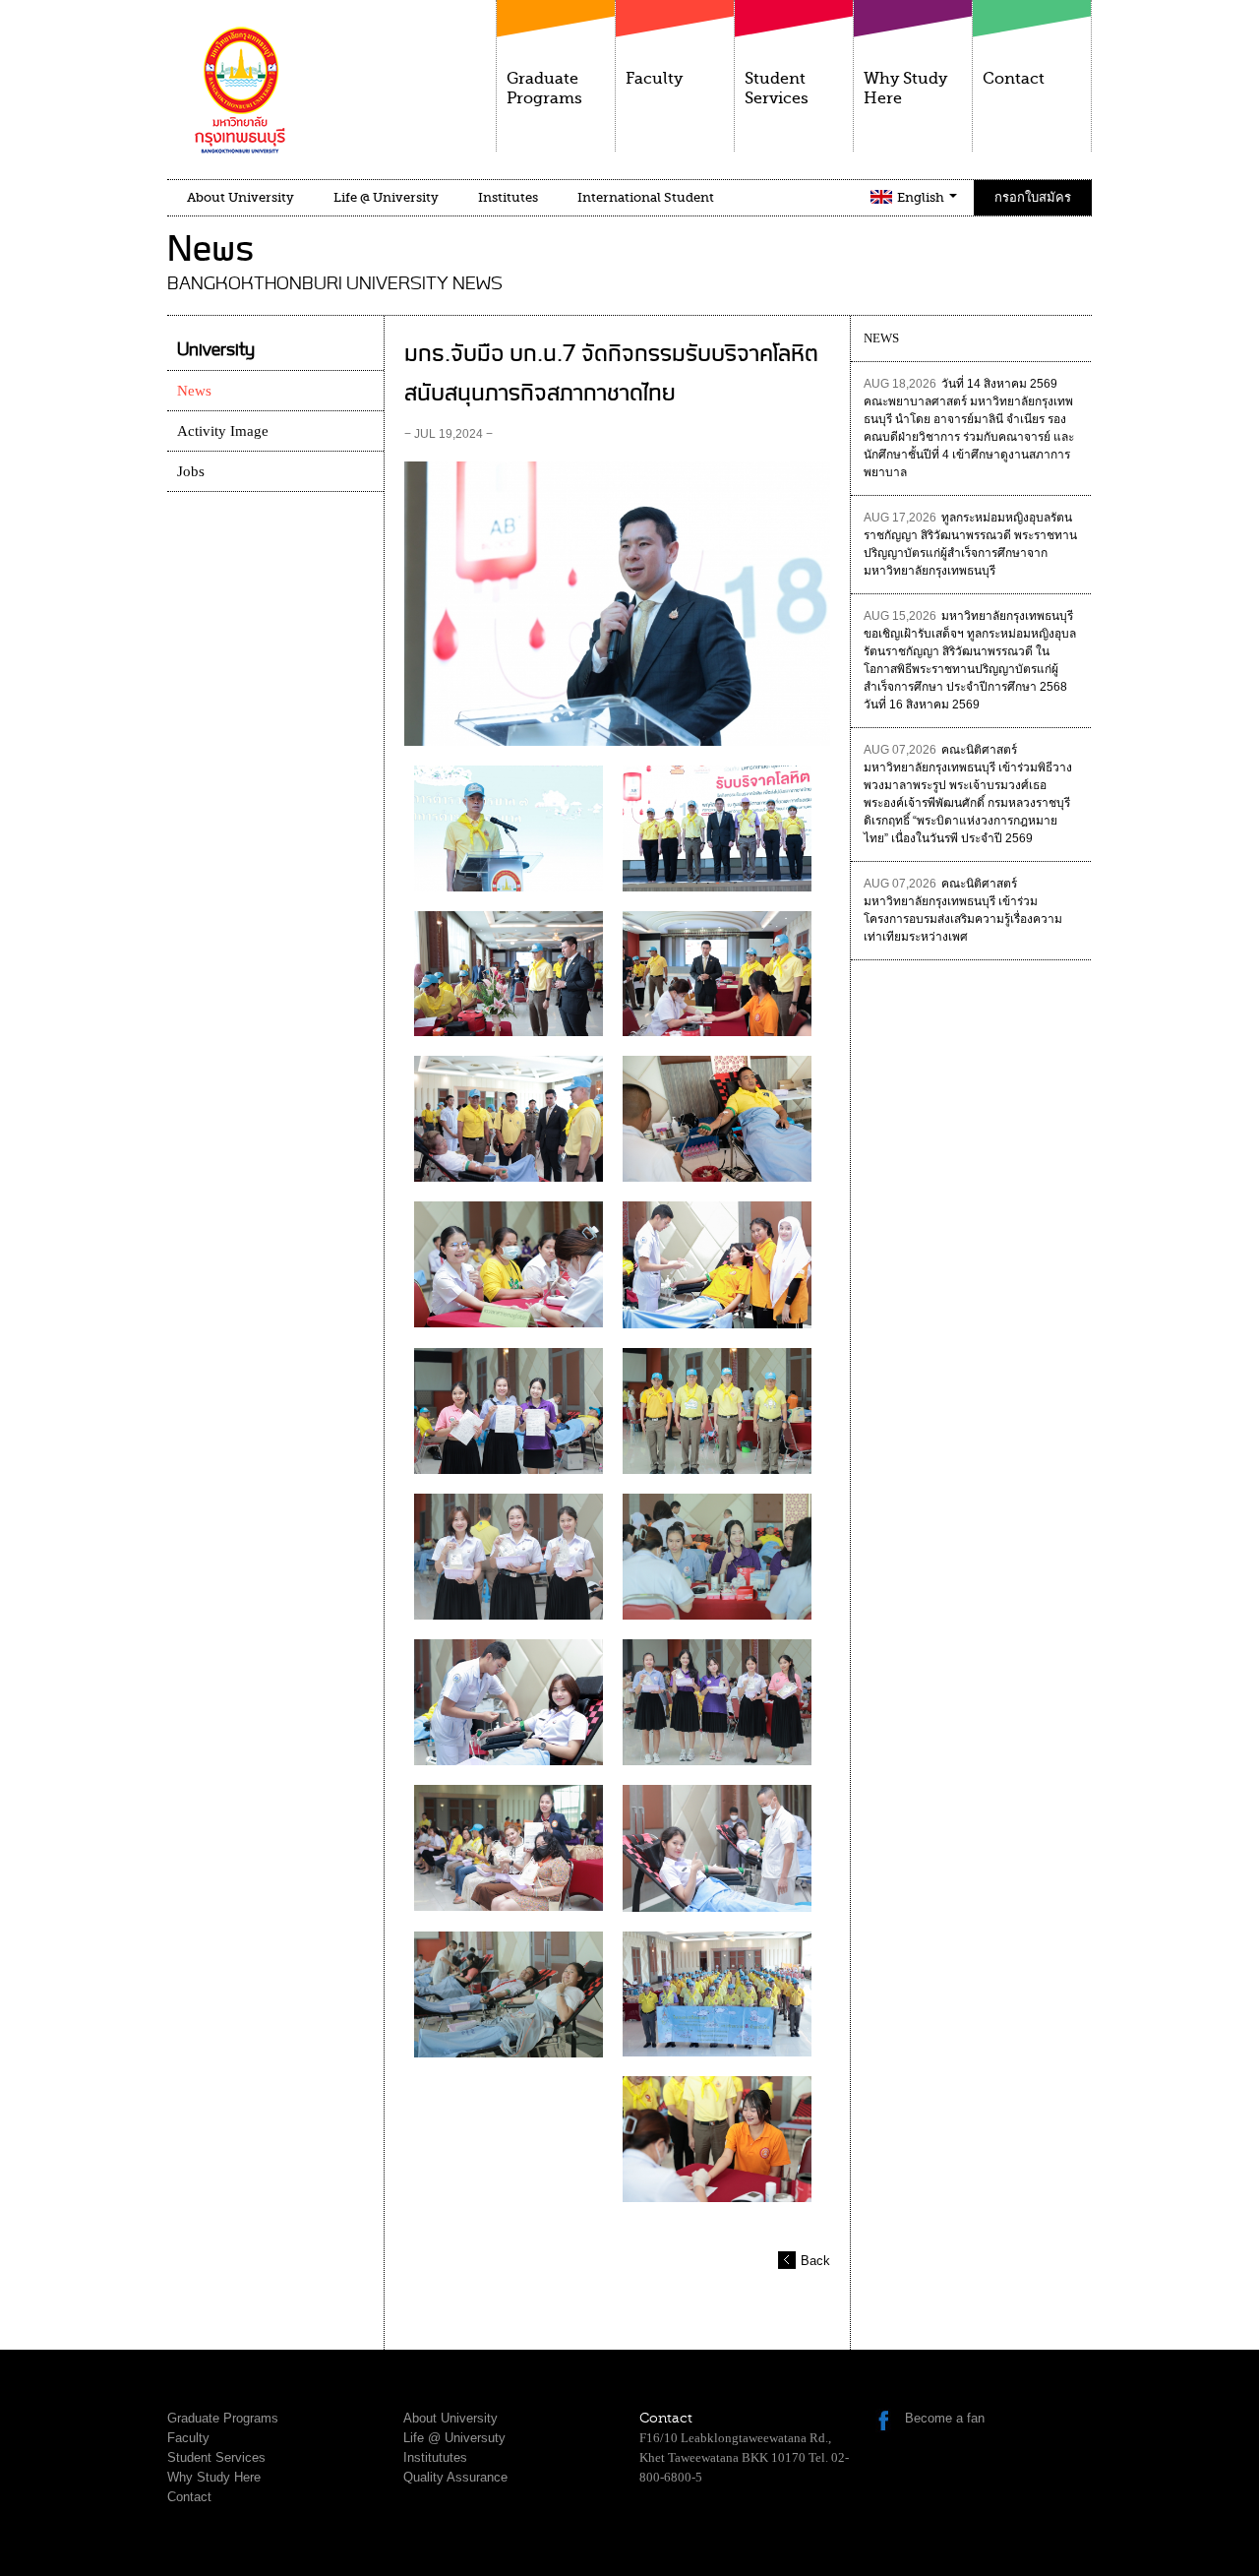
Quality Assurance (455, 2477)
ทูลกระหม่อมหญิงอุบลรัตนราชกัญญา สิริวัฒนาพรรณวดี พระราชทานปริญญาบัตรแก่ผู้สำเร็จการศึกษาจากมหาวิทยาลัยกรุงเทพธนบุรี (970, 544)
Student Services (777, 89)
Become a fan (945, 2418)
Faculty (654, 79)
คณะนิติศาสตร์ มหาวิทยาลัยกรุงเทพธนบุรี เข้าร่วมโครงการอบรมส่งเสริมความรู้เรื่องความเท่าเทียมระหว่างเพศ (963, 910)
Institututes (435, 2457)
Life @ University (386, 197)
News (194, 391)
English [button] (922, 197)
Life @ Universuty (454, 2438)
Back (815, 2261)
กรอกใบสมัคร (1033, 197)
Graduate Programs (544, 89)
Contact (1014, 79)
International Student (646, 197)
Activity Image (223, 431)
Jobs (191, 471)
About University (240, 197)
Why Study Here (905, 89)
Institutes (508, 197)
